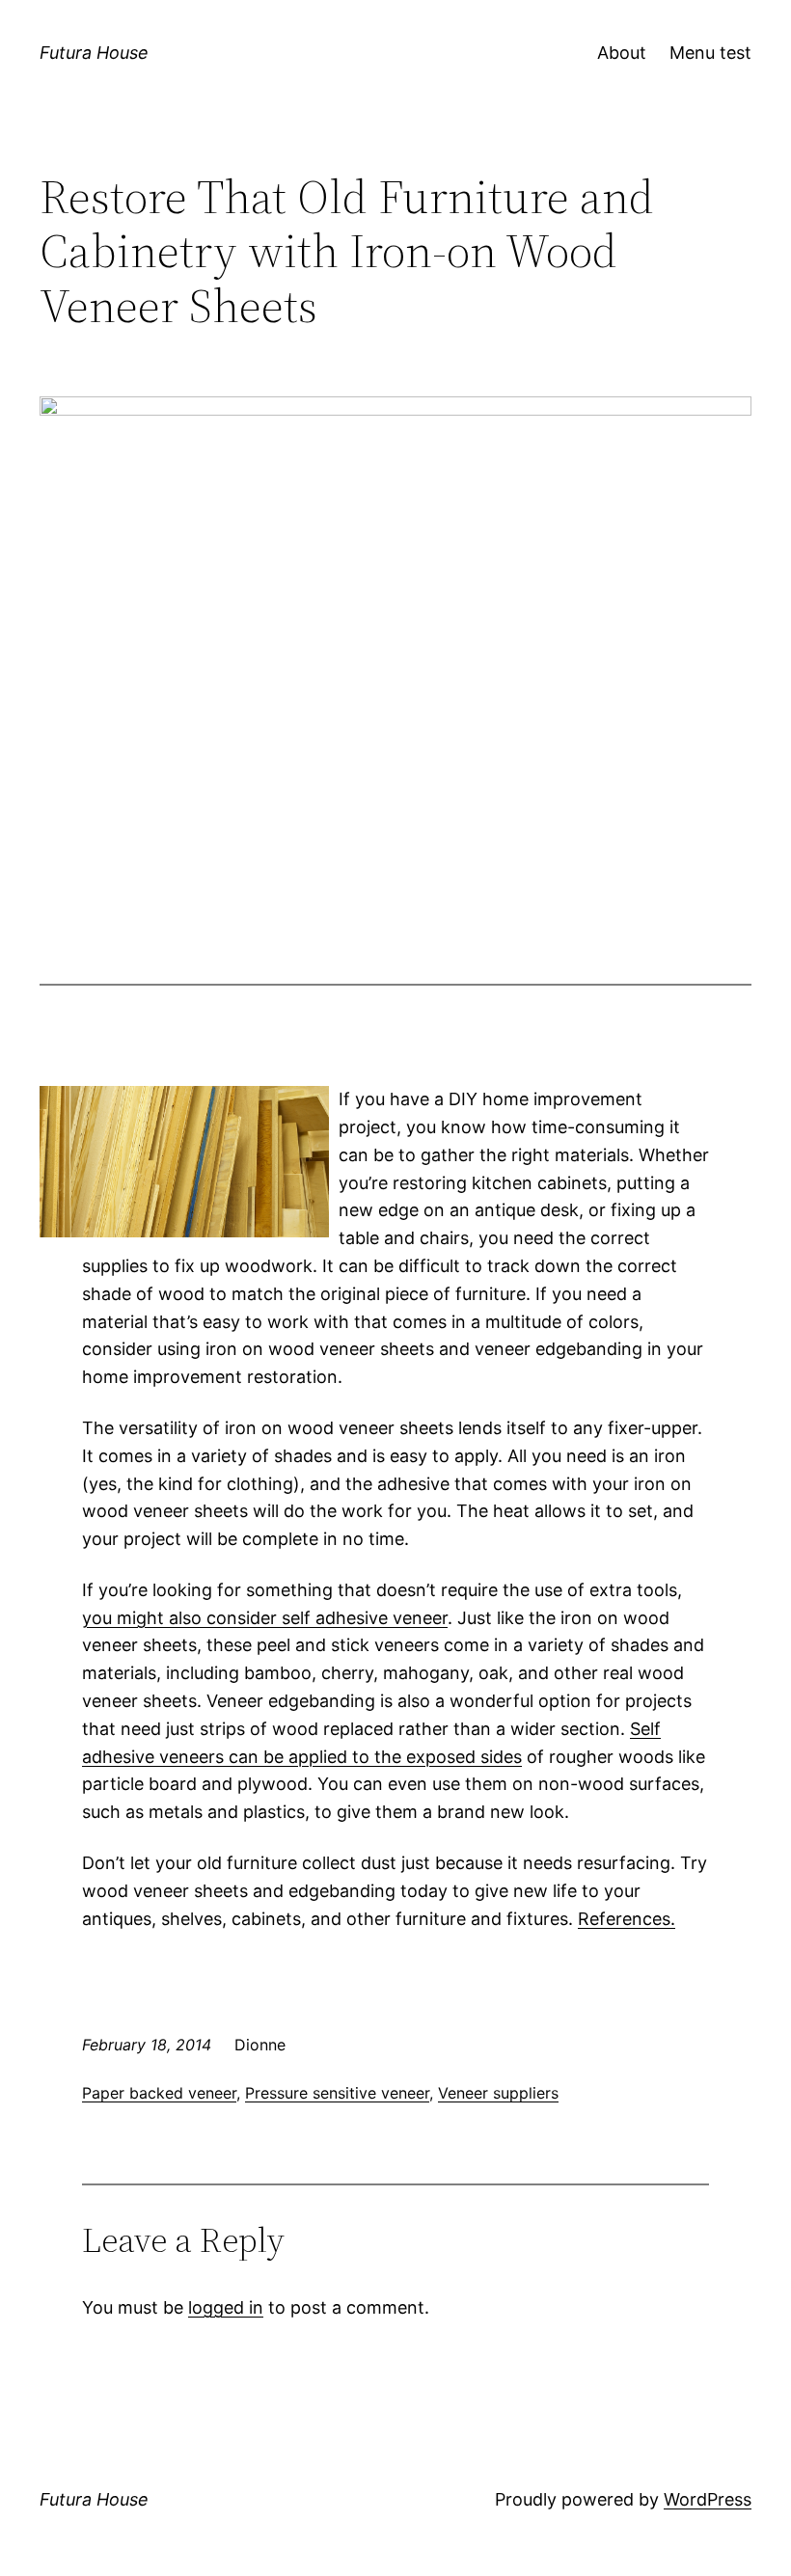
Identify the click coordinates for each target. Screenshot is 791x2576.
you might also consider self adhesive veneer (265, 1618)
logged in (226, 2307)
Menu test (710, 53)
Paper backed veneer (159, 2093)
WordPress (708, 2499)
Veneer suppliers (498, 2093)
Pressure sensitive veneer (337, 2093)
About (622, 53)
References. (627, 1919)
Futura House (94, 53)
